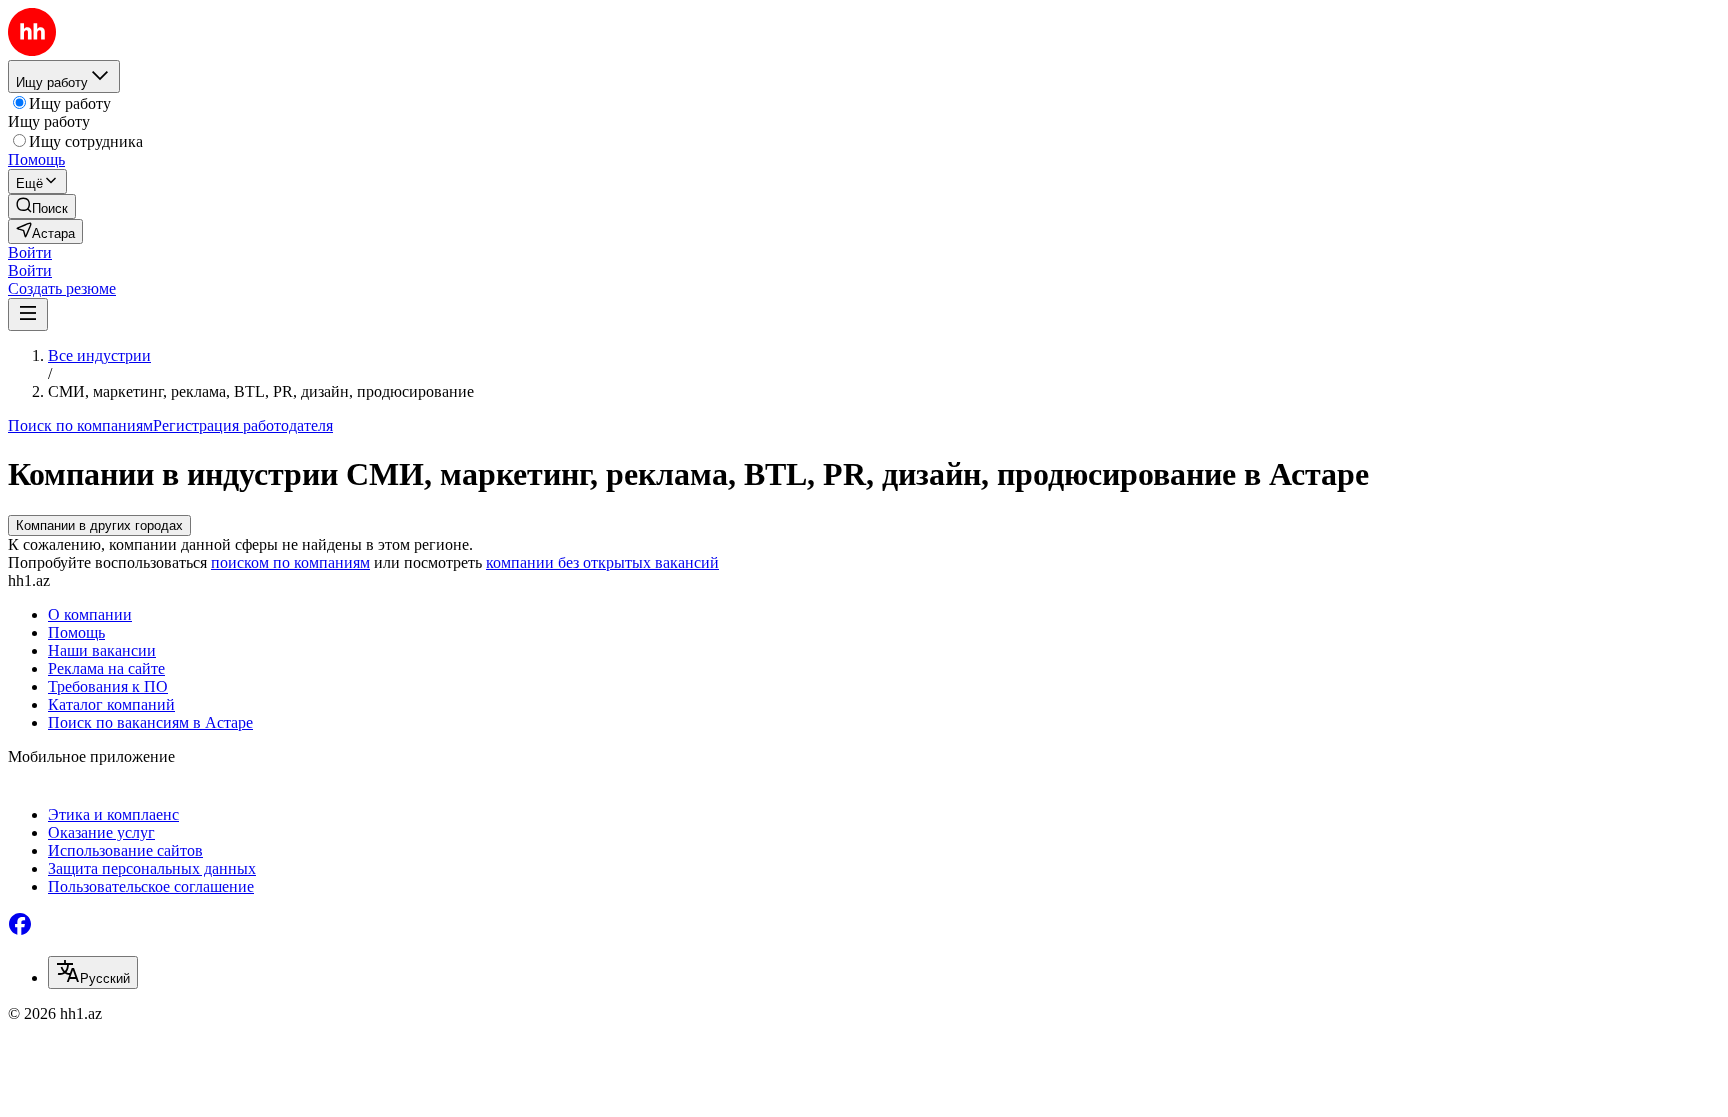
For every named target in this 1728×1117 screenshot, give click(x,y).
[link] (42, 206)
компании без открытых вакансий (602, 562)
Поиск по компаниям (80, 425)
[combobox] (93, 972)
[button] (30, 252)
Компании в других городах (99, 525)
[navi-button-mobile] (28, 314)
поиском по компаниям (290, 562)
